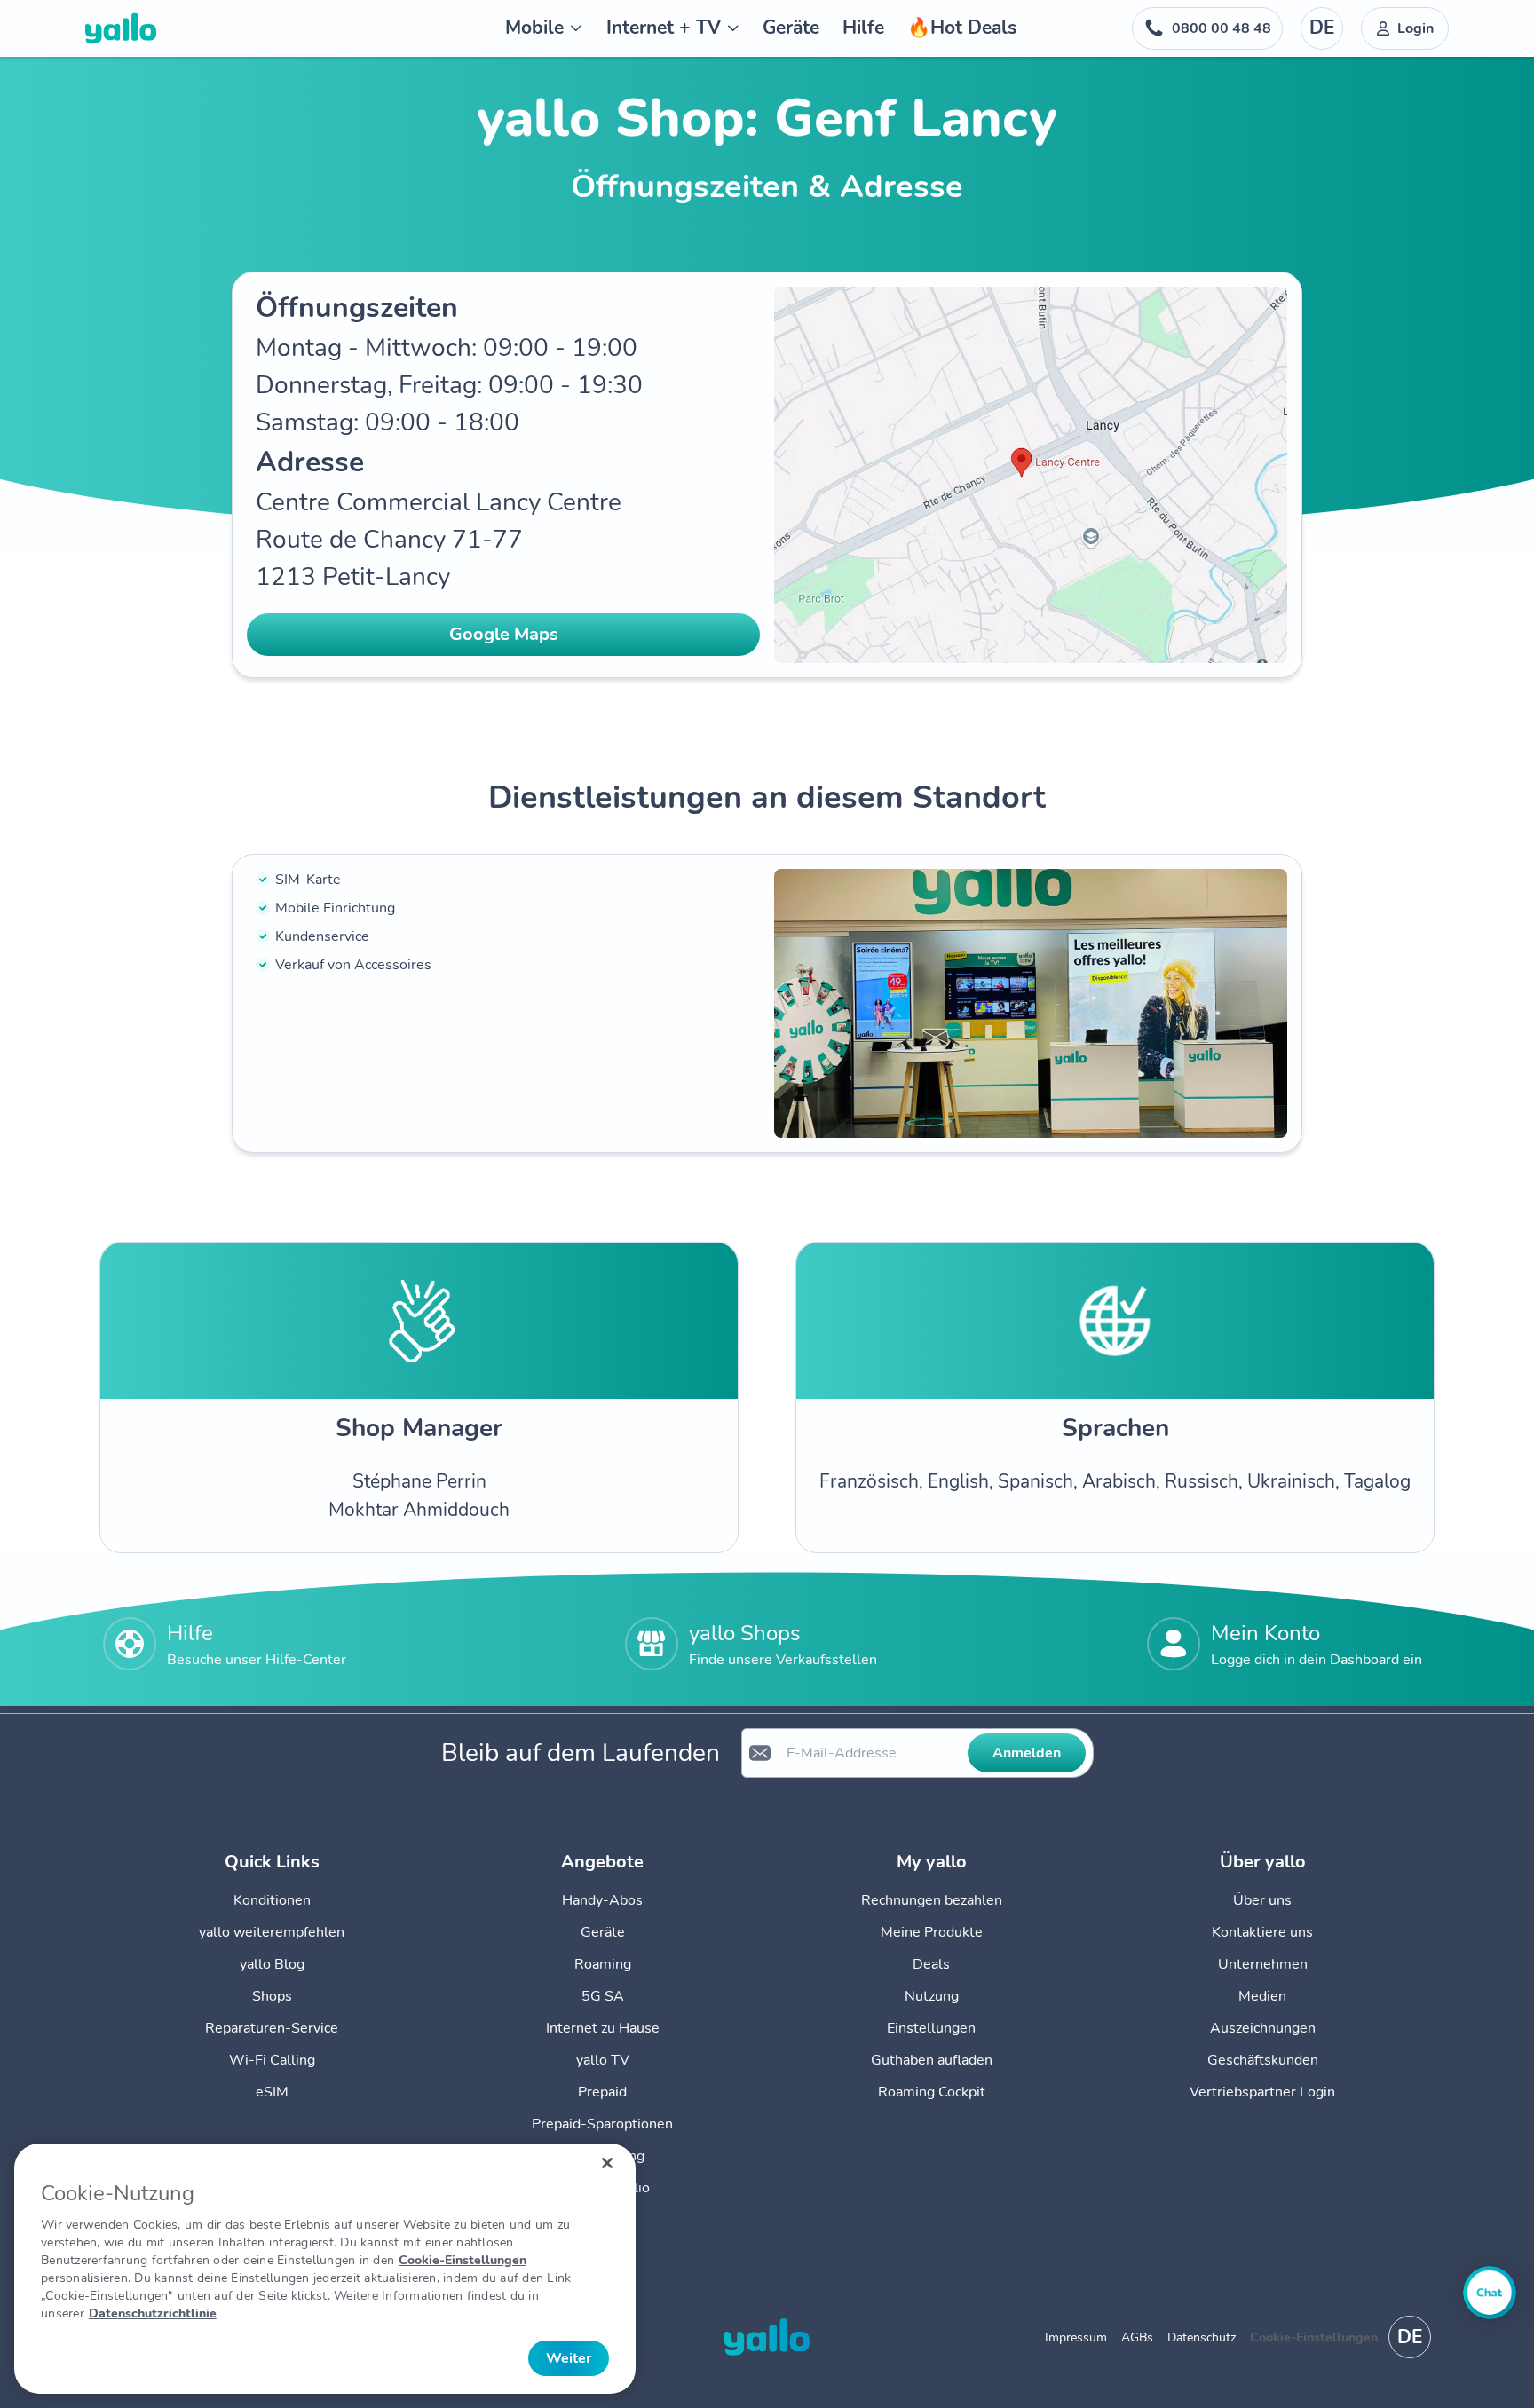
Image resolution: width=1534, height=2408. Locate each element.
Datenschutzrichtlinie (153, 2313)
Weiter (569, 2358)
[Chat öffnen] (1490, 2293)
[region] (325, 2269)
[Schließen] (607, 2163)
